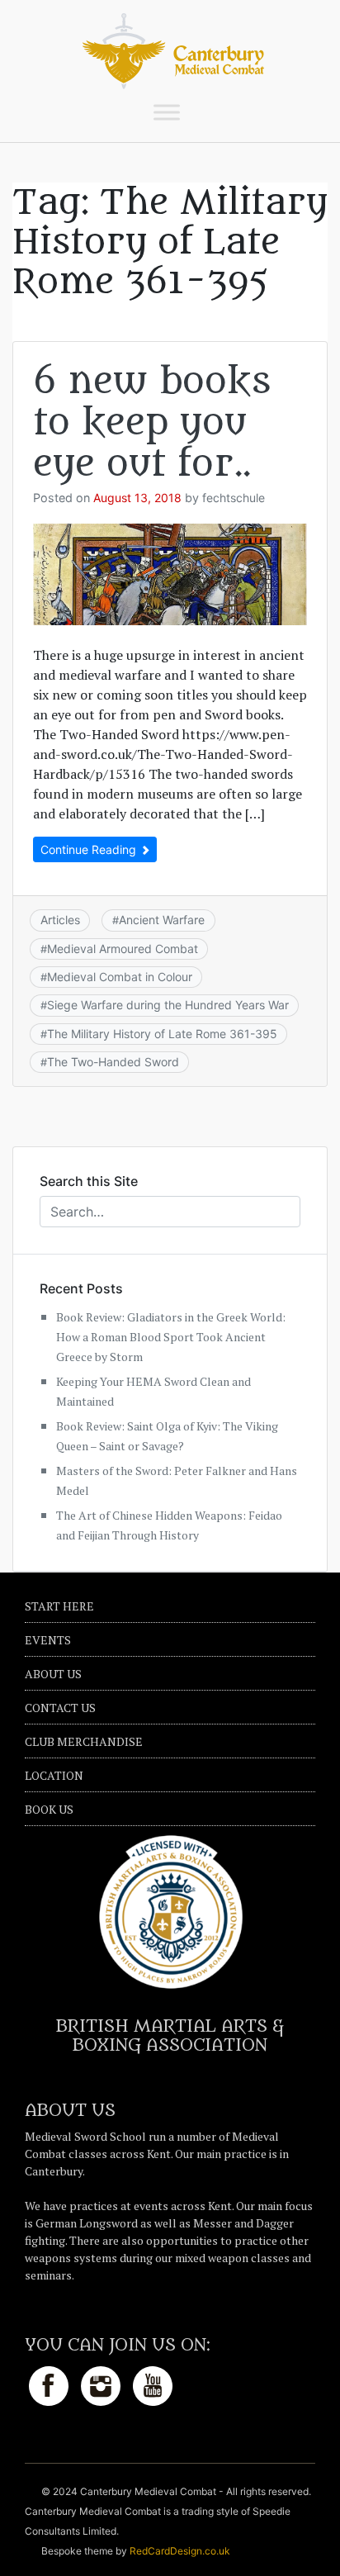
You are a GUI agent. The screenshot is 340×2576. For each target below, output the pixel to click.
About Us (53, 1674)
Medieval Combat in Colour (120, 977)
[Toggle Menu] (167, 112)
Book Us (49, 1809)
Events (48, 1640)
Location (54, 1775)
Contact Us (60, 1708)
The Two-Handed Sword (113, 1062)
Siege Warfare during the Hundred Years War (168, 1005)
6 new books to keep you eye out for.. (152, 423)
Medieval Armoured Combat (123, 949)
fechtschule (234, 498)
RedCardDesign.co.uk (180, 2551)
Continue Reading (90, 849)
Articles (60, 920)
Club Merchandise (84, 1741)
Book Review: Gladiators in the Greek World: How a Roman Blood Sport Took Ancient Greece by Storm (171, 1337)
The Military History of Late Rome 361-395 (162, 1034)
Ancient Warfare (162, 920)
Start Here (59, 1606)
